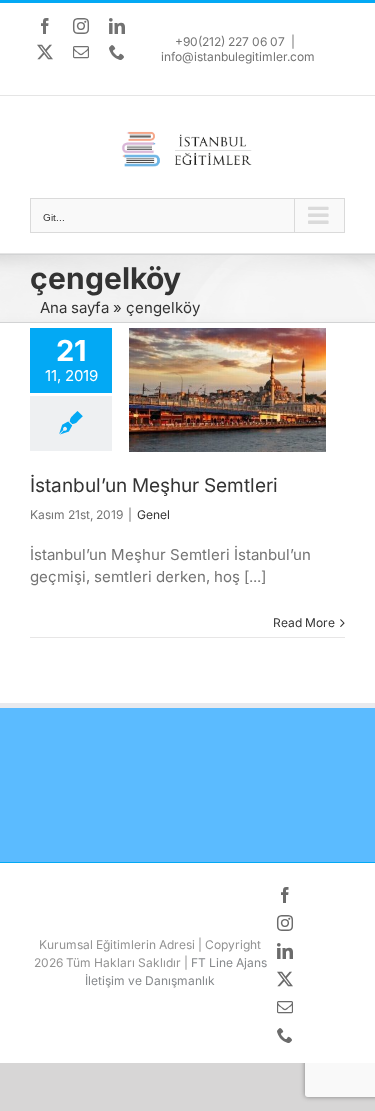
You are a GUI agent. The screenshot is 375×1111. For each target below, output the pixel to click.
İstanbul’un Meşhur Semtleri (154, 485)
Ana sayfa (74, 307)
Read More (304, 622)
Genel (153, 514)
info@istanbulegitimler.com (238, 56)
